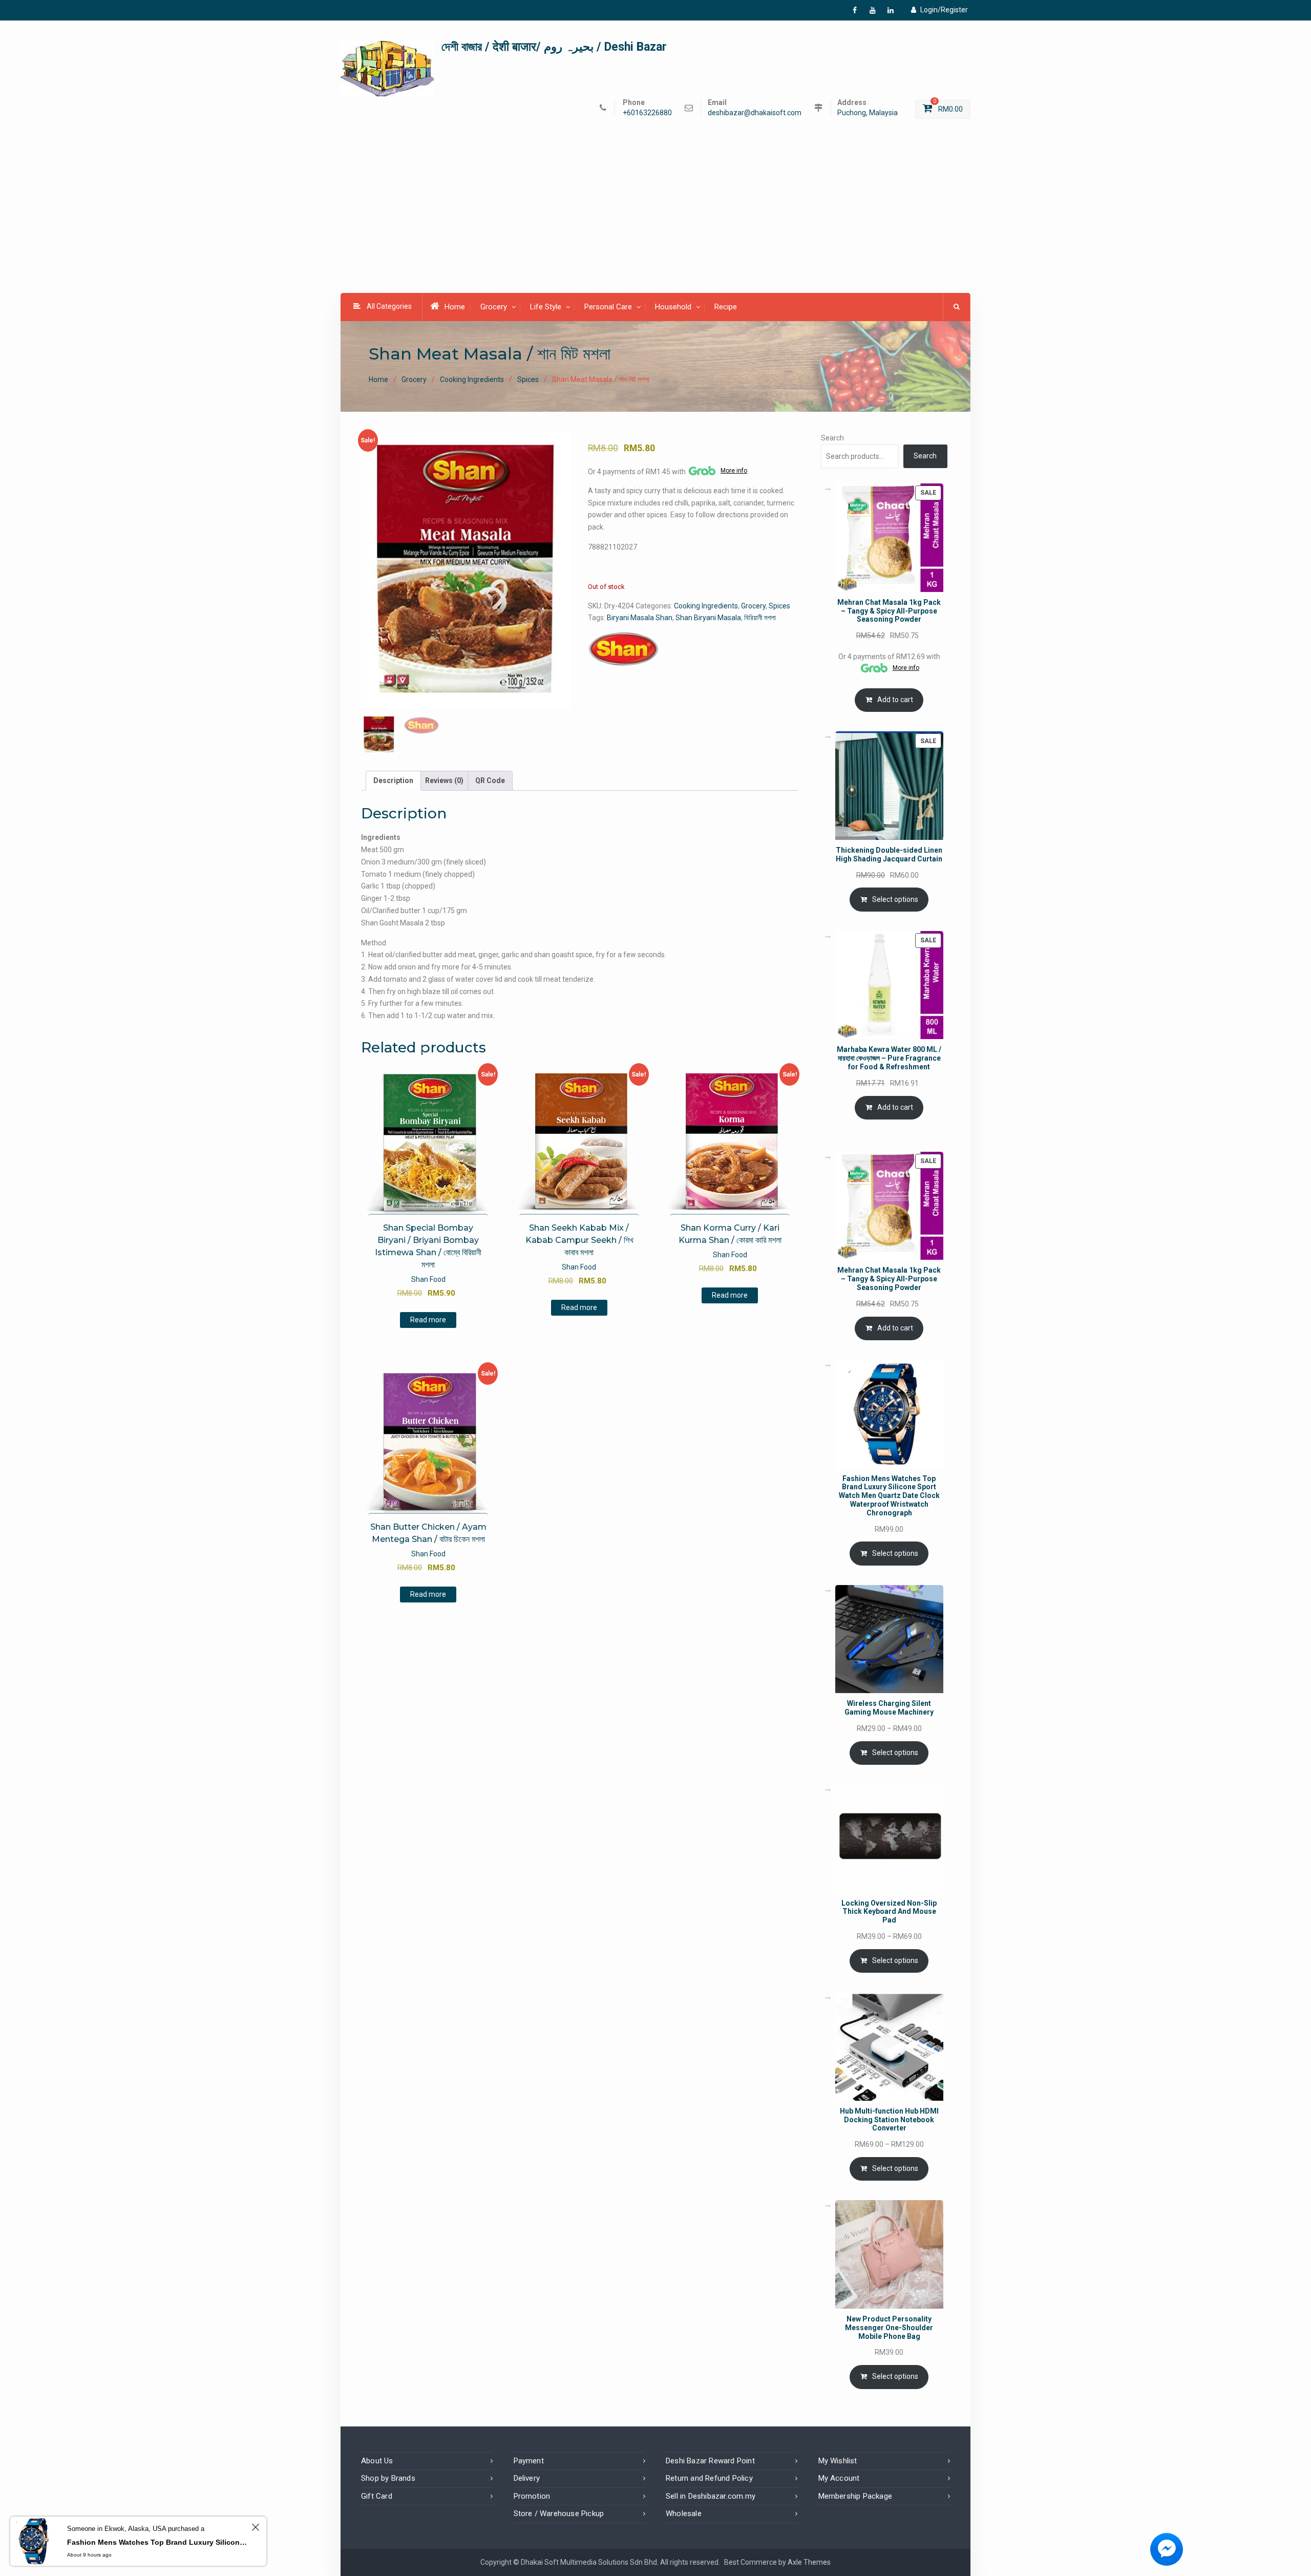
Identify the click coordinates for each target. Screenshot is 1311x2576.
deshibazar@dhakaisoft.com (755, 113)
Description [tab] (393, 780)
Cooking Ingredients (472, 379)
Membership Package (855, 2496)
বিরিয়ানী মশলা (760, 618)
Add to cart (895, 700)
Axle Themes (809, 2562)
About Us (377, 2461)
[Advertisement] (655, 217)
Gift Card (377, 2496)
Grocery (494, 307)
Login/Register (944, 10)
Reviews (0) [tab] (444, 780)
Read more (428, 1320)
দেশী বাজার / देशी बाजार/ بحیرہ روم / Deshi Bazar (554, 47)
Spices (528, 379)
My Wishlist (838, 2461)
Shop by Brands (388, 2478)
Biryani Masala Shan (640, 618)
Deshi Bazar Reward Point (710, 2461)
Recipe (726, 307)
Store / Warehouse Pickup (559, 2514)
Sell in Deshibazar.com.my (711, 2496)
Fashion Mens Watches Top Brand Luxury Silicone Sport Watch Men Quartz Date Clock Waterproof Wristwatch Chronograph (158, 2542)
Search (832, 438)
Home (455, 307)
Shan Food (428, 1279)
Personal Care (608, 307)
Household (673, 307)
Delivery (527, 2478)
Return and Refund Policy (709, 2478)
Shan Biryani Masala (708, 618)
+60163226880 (647, 113)
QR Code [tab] (490, 780)
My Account (839, 2478)
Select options (895, 899)
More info (734, 471)
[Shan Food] (623, 649)
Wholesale (684, 2514)
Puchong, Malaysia (868, 113)
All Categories (389, 306)
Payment (529, 2461)
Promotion (532, 2496)
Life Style (546, 307)
